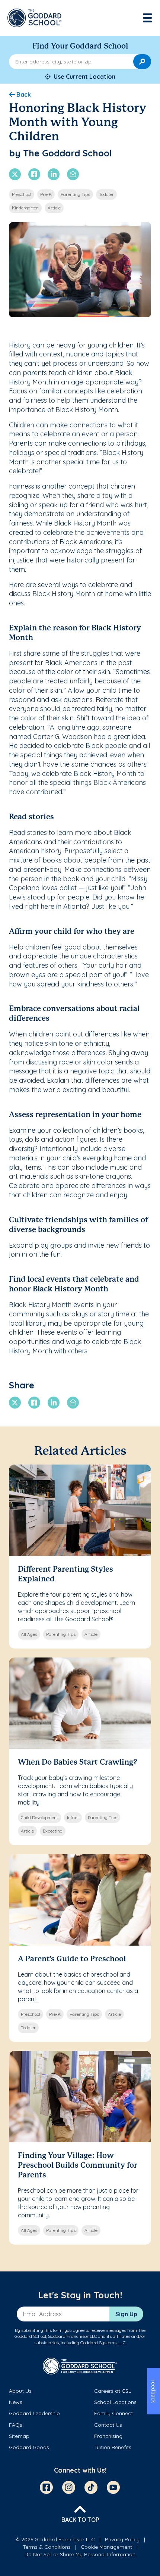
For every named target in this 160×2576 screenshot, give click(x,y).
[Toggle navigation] (148, 18)
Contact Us (108, 2425)
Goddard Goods (29, 2447)
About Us (20, 2391)
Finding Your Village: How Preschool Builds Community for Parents (78, 2166)
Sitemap (19, 2436)
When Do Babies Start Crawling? (78, 1763)
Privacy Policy (122, 2539)
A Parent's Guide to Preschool (72, 1959)
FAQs (16, 2425)
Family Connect (113, 2413)
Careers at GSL (113, 2391)
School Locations (115, 2402)
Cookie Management (106, 2547)
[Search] (142, 62)
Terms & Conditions (47, 2547)
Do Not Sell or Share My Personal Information (80, 2554)
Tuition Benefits (113, 2447)
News (16, 2402)
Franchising (108, 2436)
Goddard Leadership (34, 2413)
